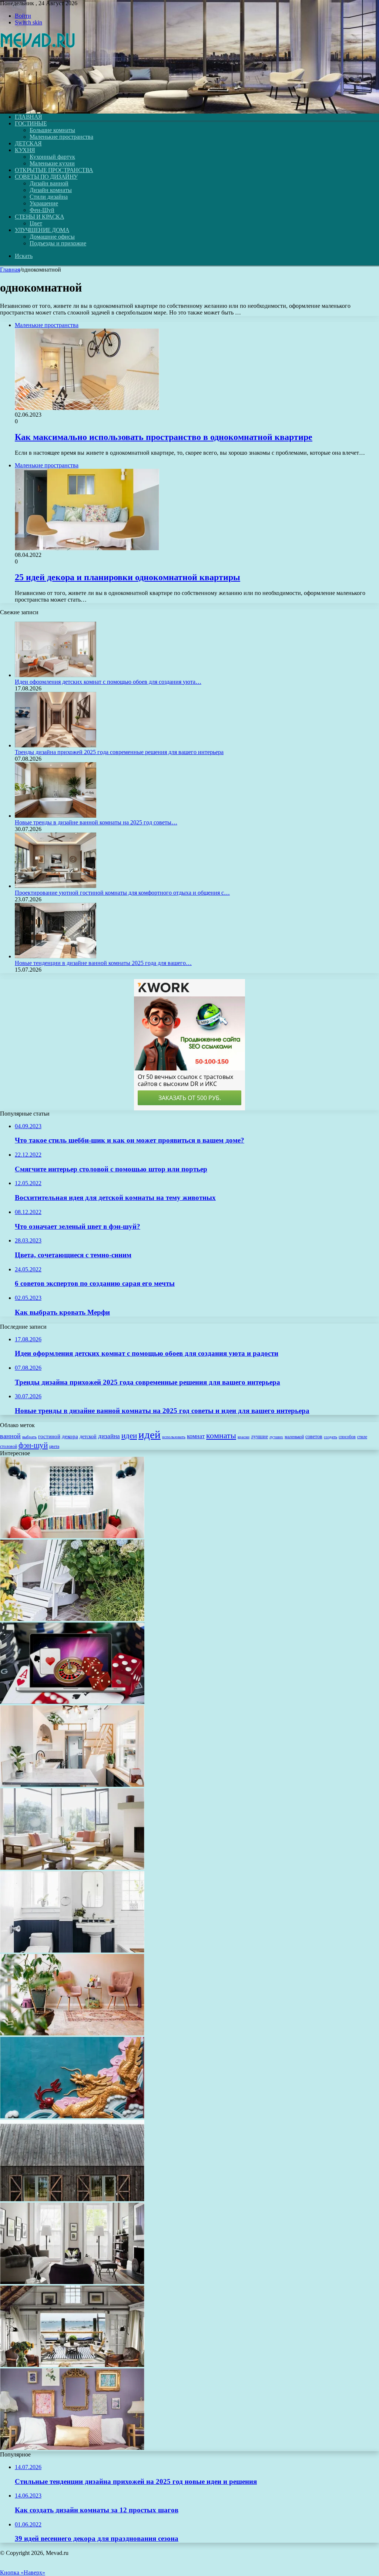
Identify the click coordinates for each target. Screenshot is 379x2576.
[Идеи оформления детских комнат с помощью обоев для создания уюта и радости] (56, 675)
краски (244, 1437)
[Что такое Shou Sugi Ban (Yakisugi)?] (72, 2199)
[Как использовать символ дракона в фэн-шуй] (72, 2116)
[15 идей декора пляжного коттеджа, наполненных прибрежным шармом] (72, 2365)
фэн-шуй (33, 1445)
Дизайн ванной (49, 183)
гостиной (49, 1436)
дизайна (109, 1436)
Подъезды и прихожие (58, 243)
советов (314, 1437)
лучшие (259, 1436)
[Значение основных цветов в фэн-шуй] (72, 2033)
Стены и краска (39, 217)
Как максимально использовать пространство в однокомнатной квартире (164, 437)
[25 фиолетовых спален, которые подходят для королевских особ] (72, 2448)
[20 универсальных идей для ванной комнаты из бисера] (72, 1951)
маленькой (294, 1437)
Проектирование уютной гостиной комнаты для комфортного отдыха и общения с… (122, 893)
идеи (129, 1436)
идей (150, 1435)
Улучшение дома (42, 230)
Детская (28, 143)
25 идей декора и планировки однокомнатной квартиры (128, 577)
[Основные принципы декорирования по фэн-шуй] (72, 1868)
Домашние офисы (52, 237)
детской (88, 1437)
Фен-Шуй (42, 210)
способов (347, 1437)
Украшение (44, 203)
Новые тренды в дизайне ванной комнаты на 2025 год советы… (96, 822)
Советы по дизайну (46, 177)
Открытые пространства (54, 170)
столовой (9, 1446)
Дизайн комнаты (51, 190)
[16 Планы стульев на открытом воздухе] (72, 1619)
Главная (10, 270)
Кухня (25, 150)
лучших (276, 1437)
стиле (362, 1437)
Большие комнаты (52, 130)
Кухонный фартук (52, 157)
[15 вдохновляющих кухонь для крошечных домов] (72, 1785)
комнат (196, 1436)
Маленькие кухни (52, 163)
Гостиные (31, 123)
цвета (54, 1446)
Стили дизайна (49, 197)
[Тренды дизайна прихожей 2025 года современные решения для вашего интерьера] (56, 745)
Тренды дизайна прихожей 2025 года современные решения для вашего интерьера (119, 752)
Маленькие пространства (61, 137)
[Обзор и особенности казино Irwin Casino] (72, 1702)
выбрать (29, 1437)
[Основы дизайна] (38, 104)
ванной (10, 1436)
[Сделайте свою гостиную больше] (72, 2282)
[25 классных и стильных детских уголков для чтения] (72, 1536)
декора (70, 1436)
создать (331, 1437)
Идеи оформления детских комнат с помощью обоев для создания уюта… (108, 682)
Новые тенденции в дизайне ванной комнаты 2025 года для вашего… (103, 963)
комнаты (221, 1435)
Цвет (36, 223)
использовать (174, 1437)
